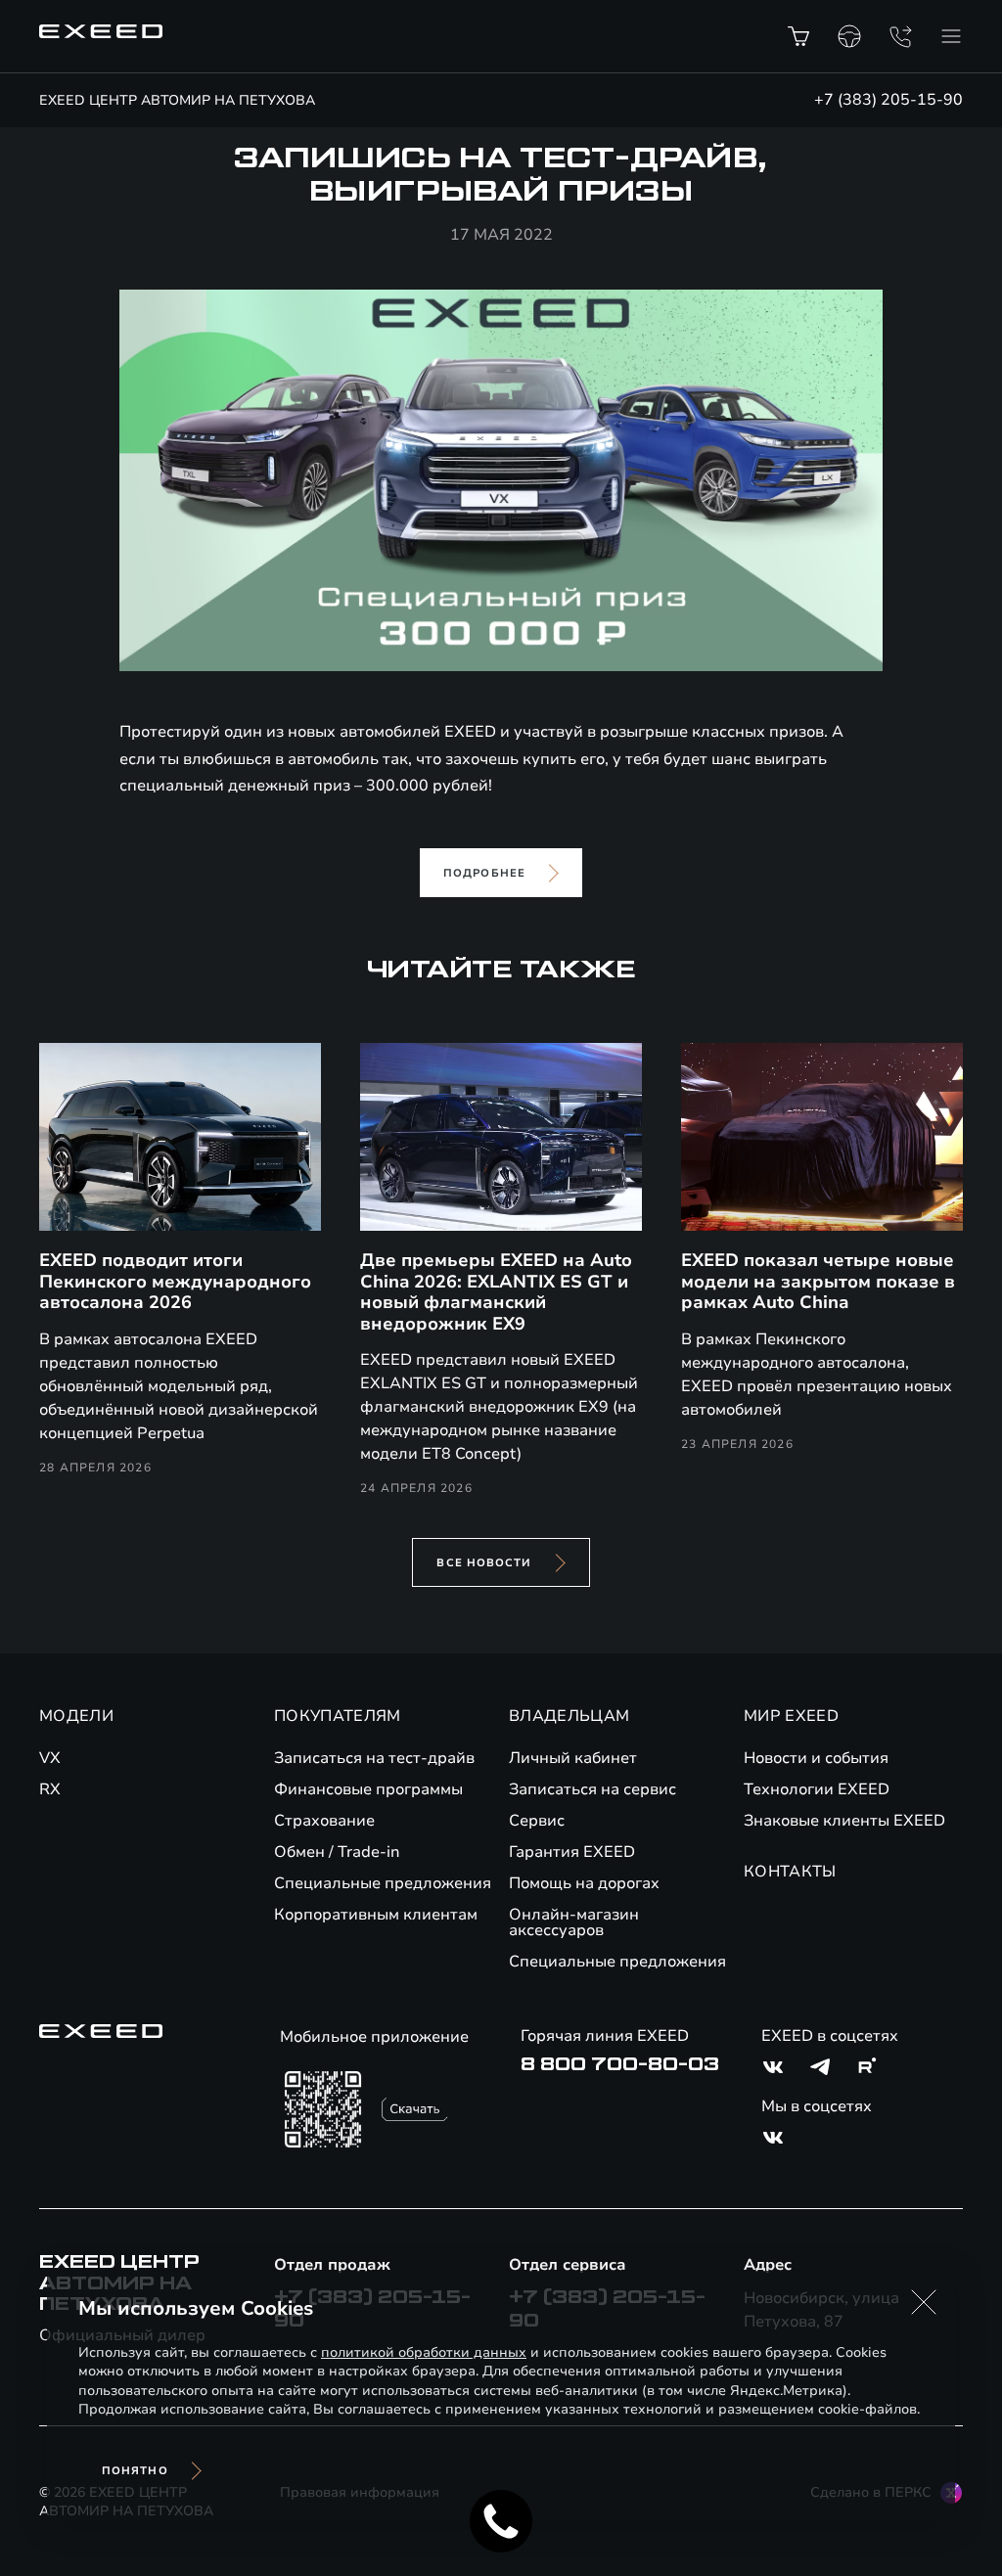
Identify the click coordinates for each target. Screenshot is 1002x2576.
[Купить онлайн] (798, 36)
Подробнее (484, 873)
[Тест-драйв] (849, 36)
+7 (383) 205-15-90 (888, 100)
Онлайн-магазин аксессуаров (574, 1922)
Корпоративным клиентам (376, 1915)
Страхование (324, 1821)
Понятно (135, 2471)
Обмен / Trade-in (337, 1852)
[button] (924, 2302)
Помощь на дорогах (584, 1883)
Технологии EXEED (817, 1789)
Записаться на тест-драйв (374, 1758)
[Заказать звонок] (900, 36)
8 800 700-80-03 (620, 2064)
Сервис (537, 1821)
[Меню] (951, 36)
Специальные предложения (383, 1883)
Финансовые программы (368, 1789)
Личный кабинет (573, 1758)
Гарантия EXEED (572, 1852)
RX (50, 1789)
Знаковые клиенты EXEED (844, 1821)
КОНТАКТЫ (790, 1872)
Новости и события (816, 1758)
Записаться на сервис (592, 1789)
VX (50, 1758)
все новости (484, 1563)
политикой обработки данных (424, 2352)
